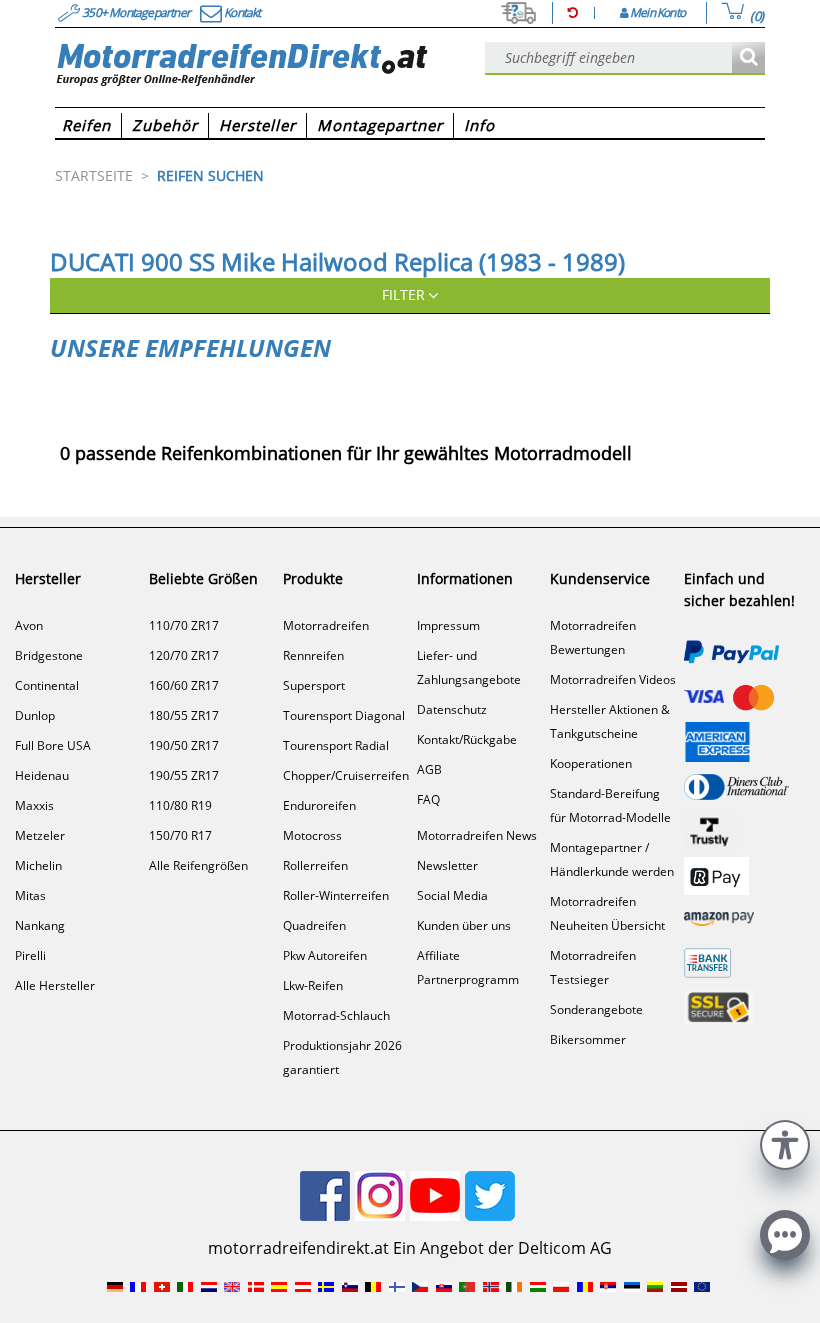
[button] (785, 1142)
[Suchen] (748, 58)
